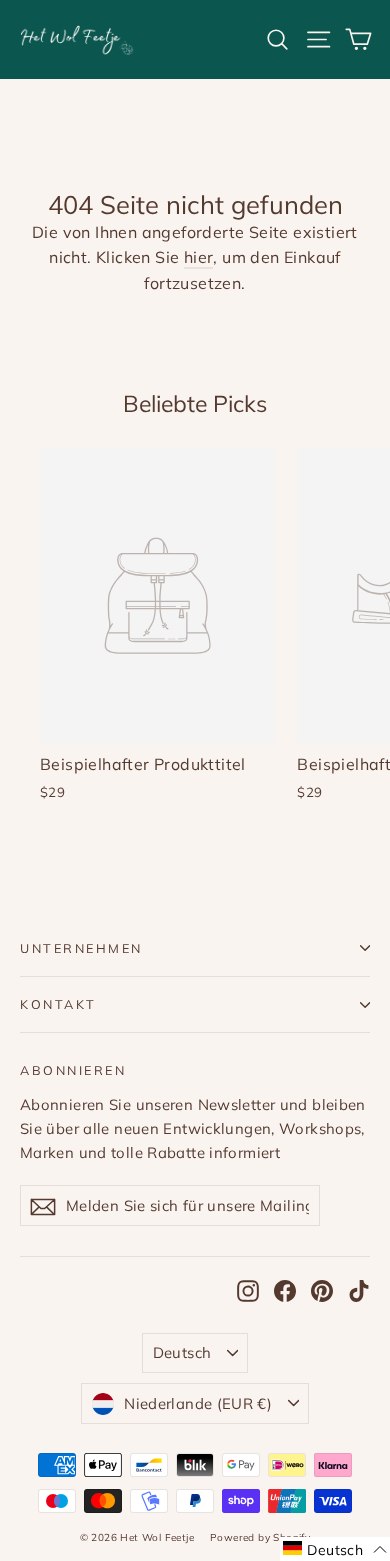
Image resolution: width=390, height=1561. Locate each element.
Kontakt (58, 1004)
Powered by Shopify (260, 1537)
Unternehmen (81, 948)
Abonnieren (73, 1070)
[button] (335, 1549)
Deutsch (182, 1352)
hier (199, 257)
